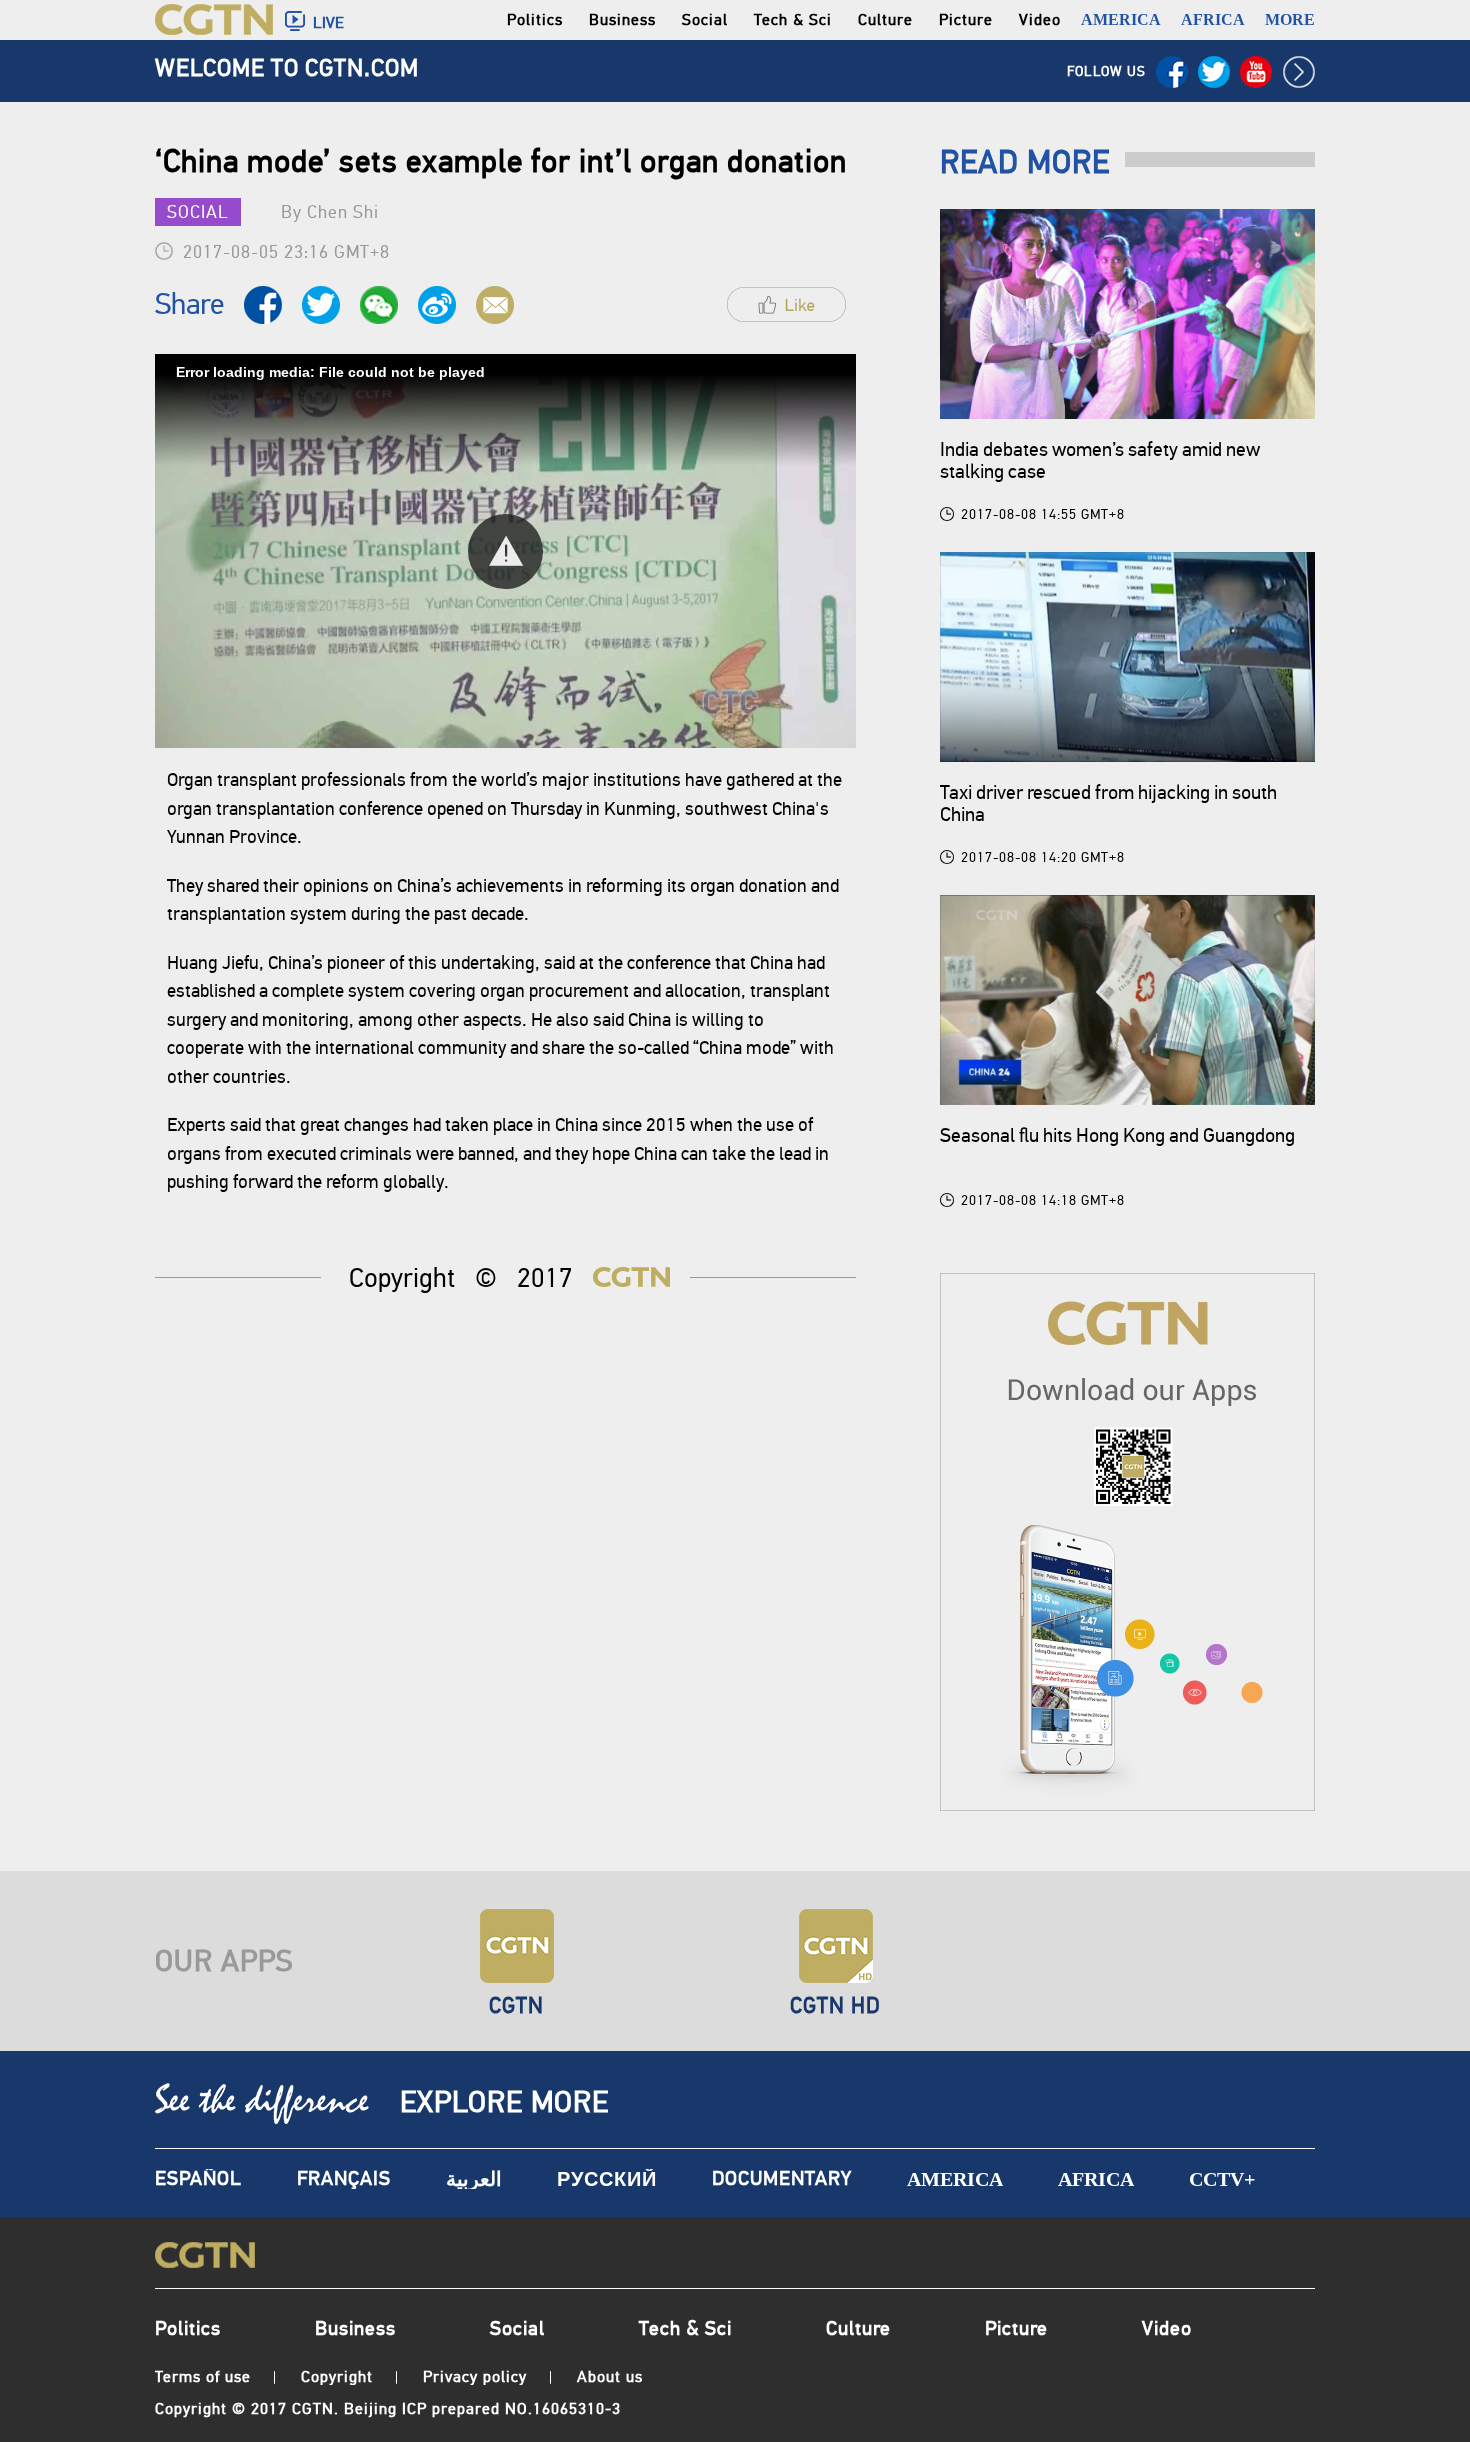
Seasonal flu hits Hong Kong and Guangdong (1117, 1135)
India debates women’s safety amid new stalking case (1100, 460)
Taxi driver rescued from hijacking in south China (1108, 803)
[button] (505, 551)
